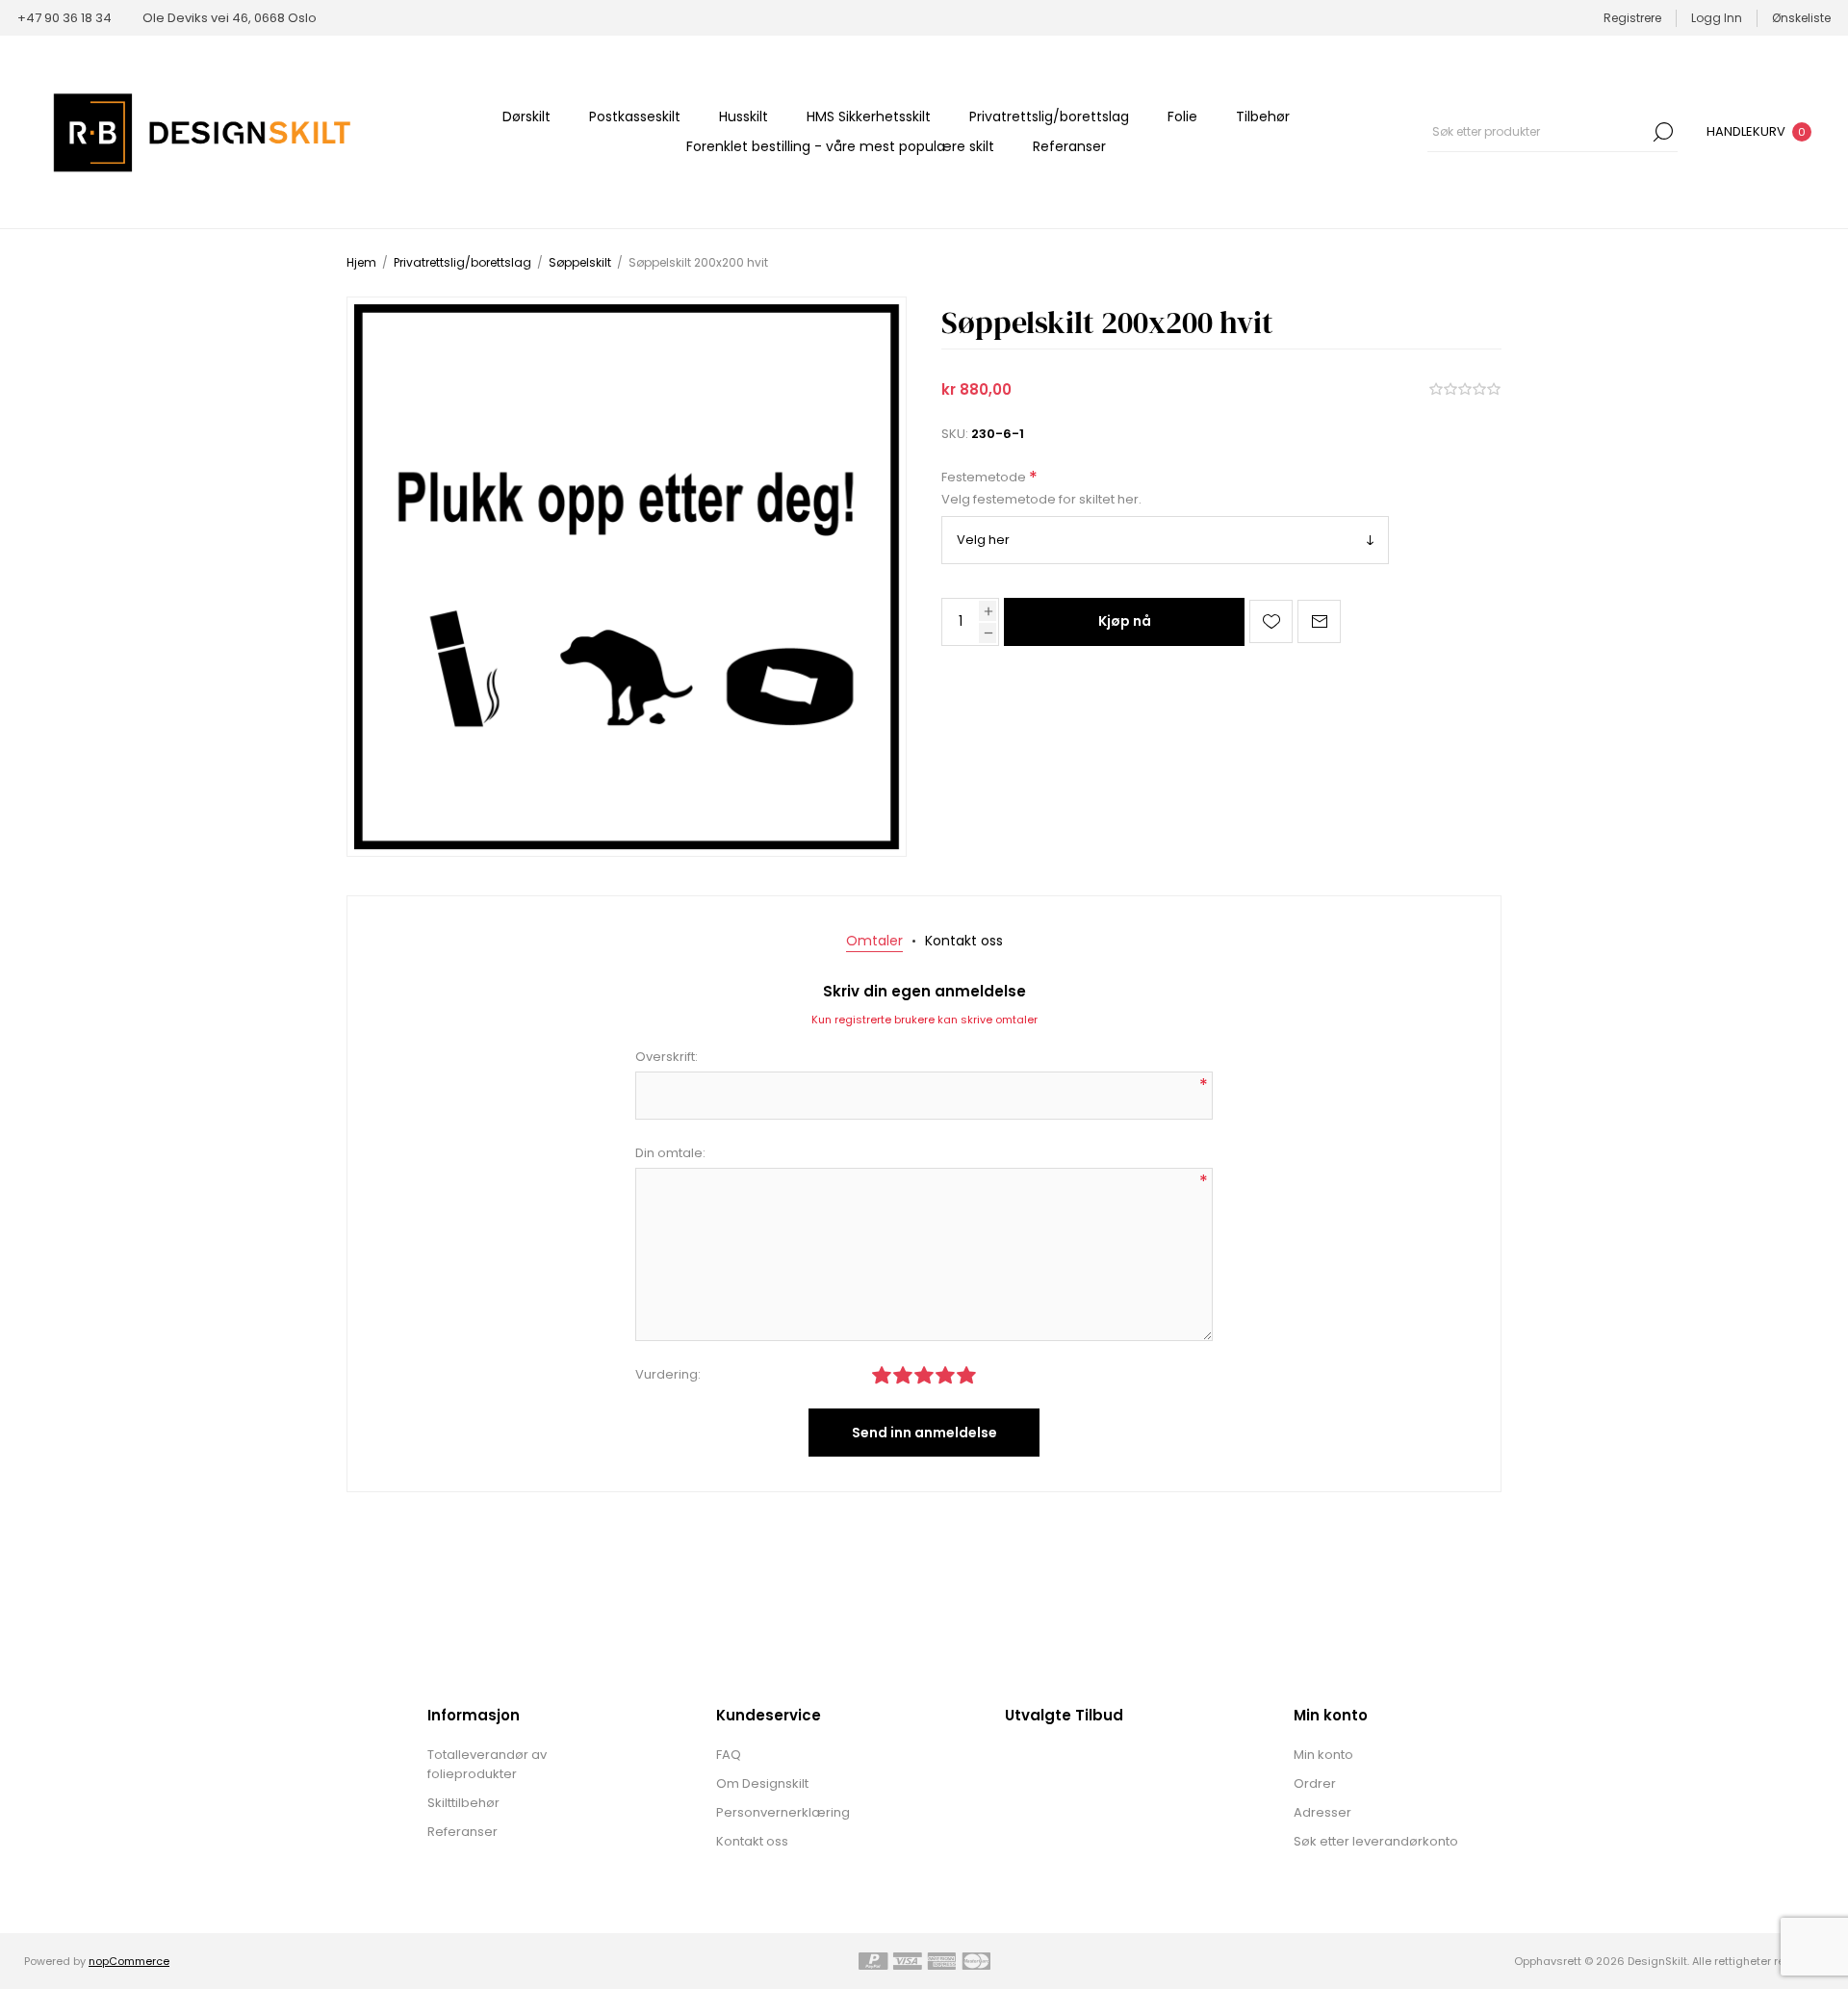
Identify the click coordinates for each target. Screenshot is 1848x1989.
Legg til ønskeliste (1271, 621)
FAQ (729, 1755)
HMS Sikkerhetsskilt (869, 116)
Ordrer (1315, 1783)
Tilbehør (1263, 116)
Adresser (1322, 1812)
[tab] (874, 941)
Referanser (1069, 146)
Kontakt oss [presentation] (964, 941)
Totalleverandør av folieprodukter (487, 1764)
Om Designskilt (762, 1783)
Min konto (1323, 1755)
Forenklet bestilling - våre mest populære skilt (840, 146)
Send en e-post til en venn (1319, 621)
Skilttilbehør (463, 1803)
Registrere (1632, 18)
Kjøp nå (1125, 621)
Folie (1182, 116)
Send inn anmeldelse (924, 1433)
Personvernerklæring (783, 1812)
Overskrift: (667, 1057)
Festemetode (985, 478)
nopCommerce (129, 1961)
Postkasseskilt (635, 116)
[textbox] (1538, 132)
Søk (1663, 132)
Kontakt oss (752, 1841)
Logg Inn (1717, 18)
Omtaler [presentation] (874, 941)
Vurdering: (668, 1374)
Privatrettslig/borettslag (1049, 116)
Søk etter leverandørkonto (1376, 1841)
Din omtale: (670, 1153)
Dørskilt (526, 116)
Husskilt (744, 116)
